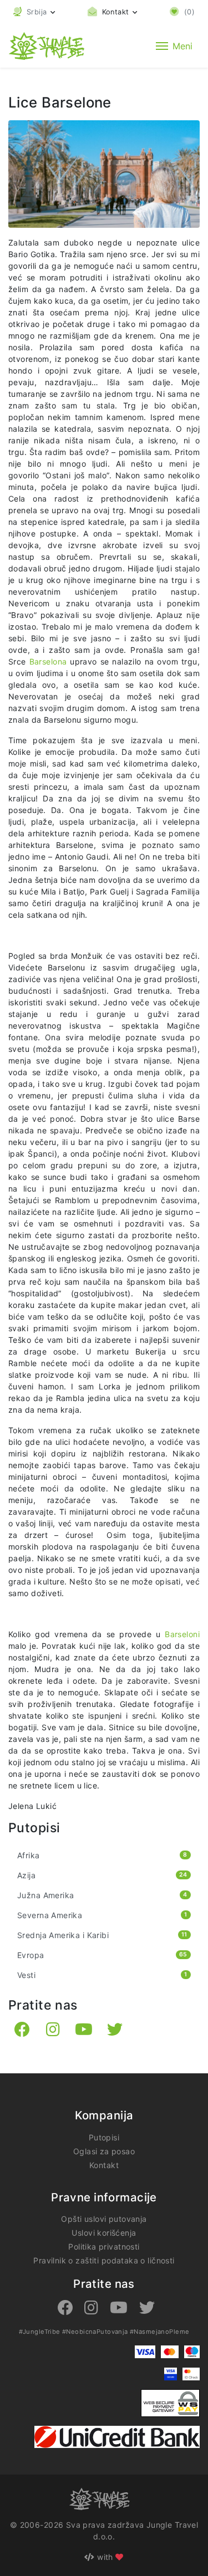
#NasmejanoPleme (159, 2332)
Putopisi (104, 2137)
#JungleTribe (40, 2332)
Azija (102, 1875)
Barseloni (182, 1634)
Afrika (102, 1855)
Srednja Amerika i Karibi (102, 1935)
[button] (34, 12)
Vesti (102, 1975)
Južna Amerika (102, 1895)
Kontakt (104, 2165)
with (105, 2557)
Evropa (102, 1955)
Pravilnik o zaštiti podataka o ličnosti (104, 2260)
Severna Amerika (102, 1915)
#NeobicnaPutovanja (95, 2332)
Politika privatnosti (104, 2247)
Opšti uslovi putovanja (104, 2219)
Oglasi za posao (104, 2151)
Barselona (50, 661)
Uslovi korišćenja (104, 2233)
